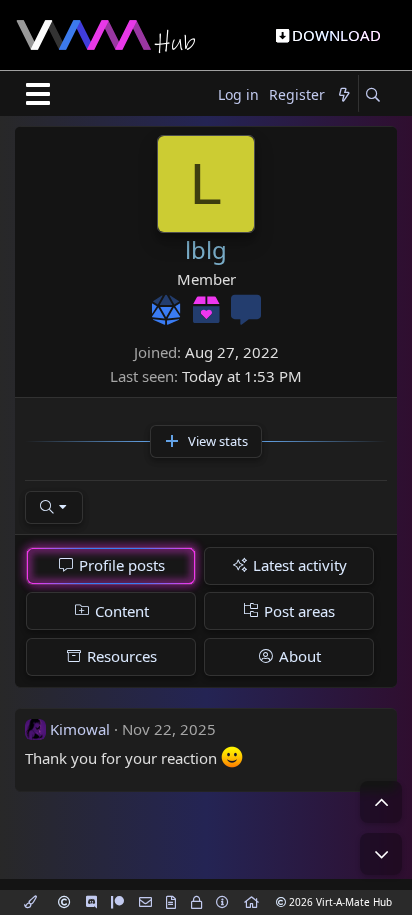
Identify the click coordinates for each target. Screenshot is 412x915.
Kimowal (80, 729)
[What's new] (344, 95)
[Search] (372, 95)
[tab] (111, 566)
